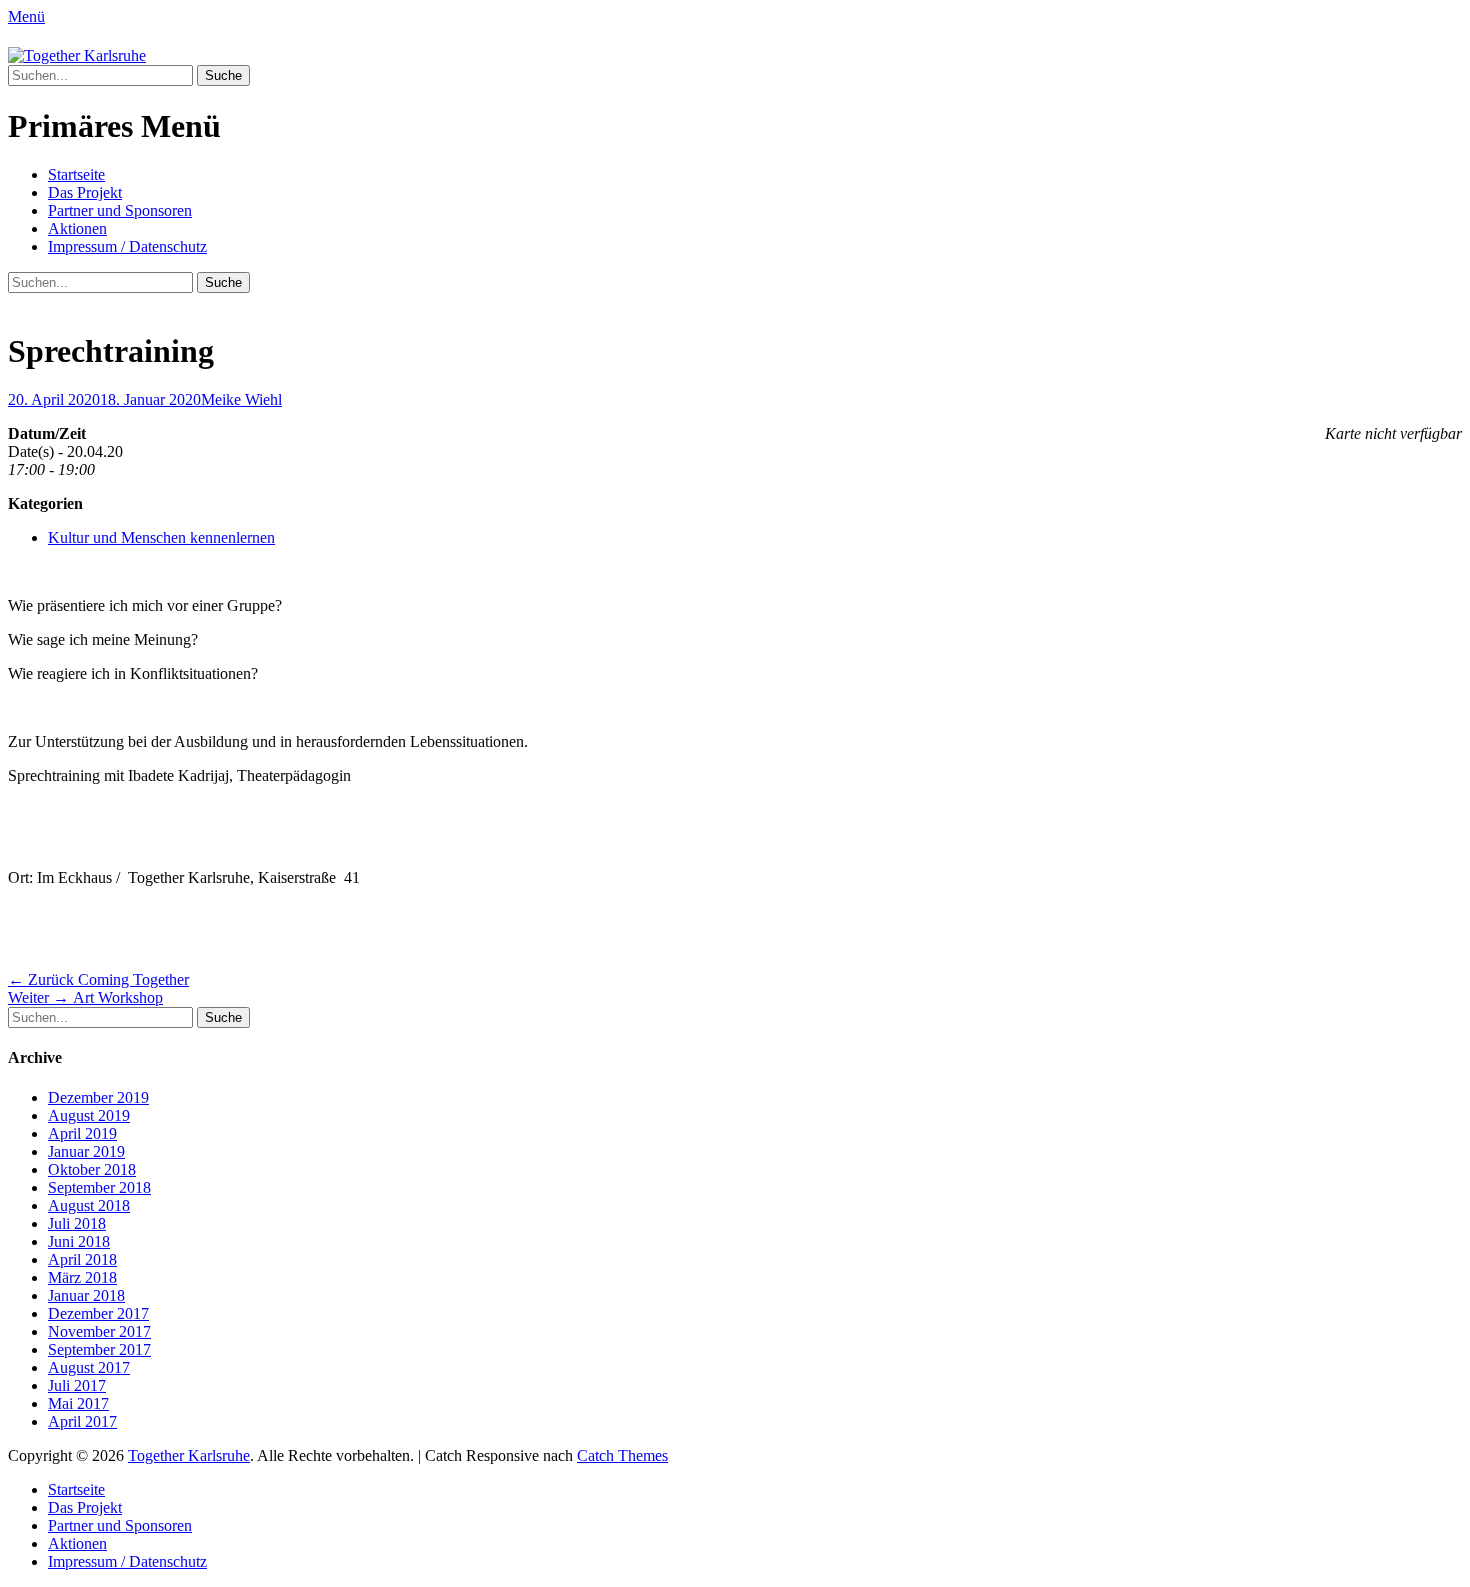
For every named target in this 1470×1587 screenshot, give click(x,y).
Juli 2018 (77, 1223)
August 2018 (89, 1205)
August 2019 (89, 1115)
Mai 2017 (78, 1403)
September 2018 (99, 1187)
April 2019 (82, 1133)
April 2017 (82, 1421)
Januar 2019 (86, 1151)
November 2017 (99, 1331)
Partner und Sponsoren (120, 210)
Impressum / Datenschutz (127, 246)
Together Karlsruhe (189, 1455)
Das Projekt (85, 192)
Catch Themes (622, 1455)
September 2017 (99, 1349)
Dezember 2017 (98, 1313)
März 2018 (82, 1277)
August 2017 (89, 1367)
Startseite (76, 174)
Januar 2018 (86, 1295)
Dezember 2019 (98, 1097)
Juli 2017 (77, 1385)
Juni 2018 (79, 1241)
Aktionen (77, 228)
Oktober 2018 (92, 1169)
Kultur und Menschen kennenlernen (161, 537)
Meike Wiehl (241, 399)
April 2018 (82, 1259)
